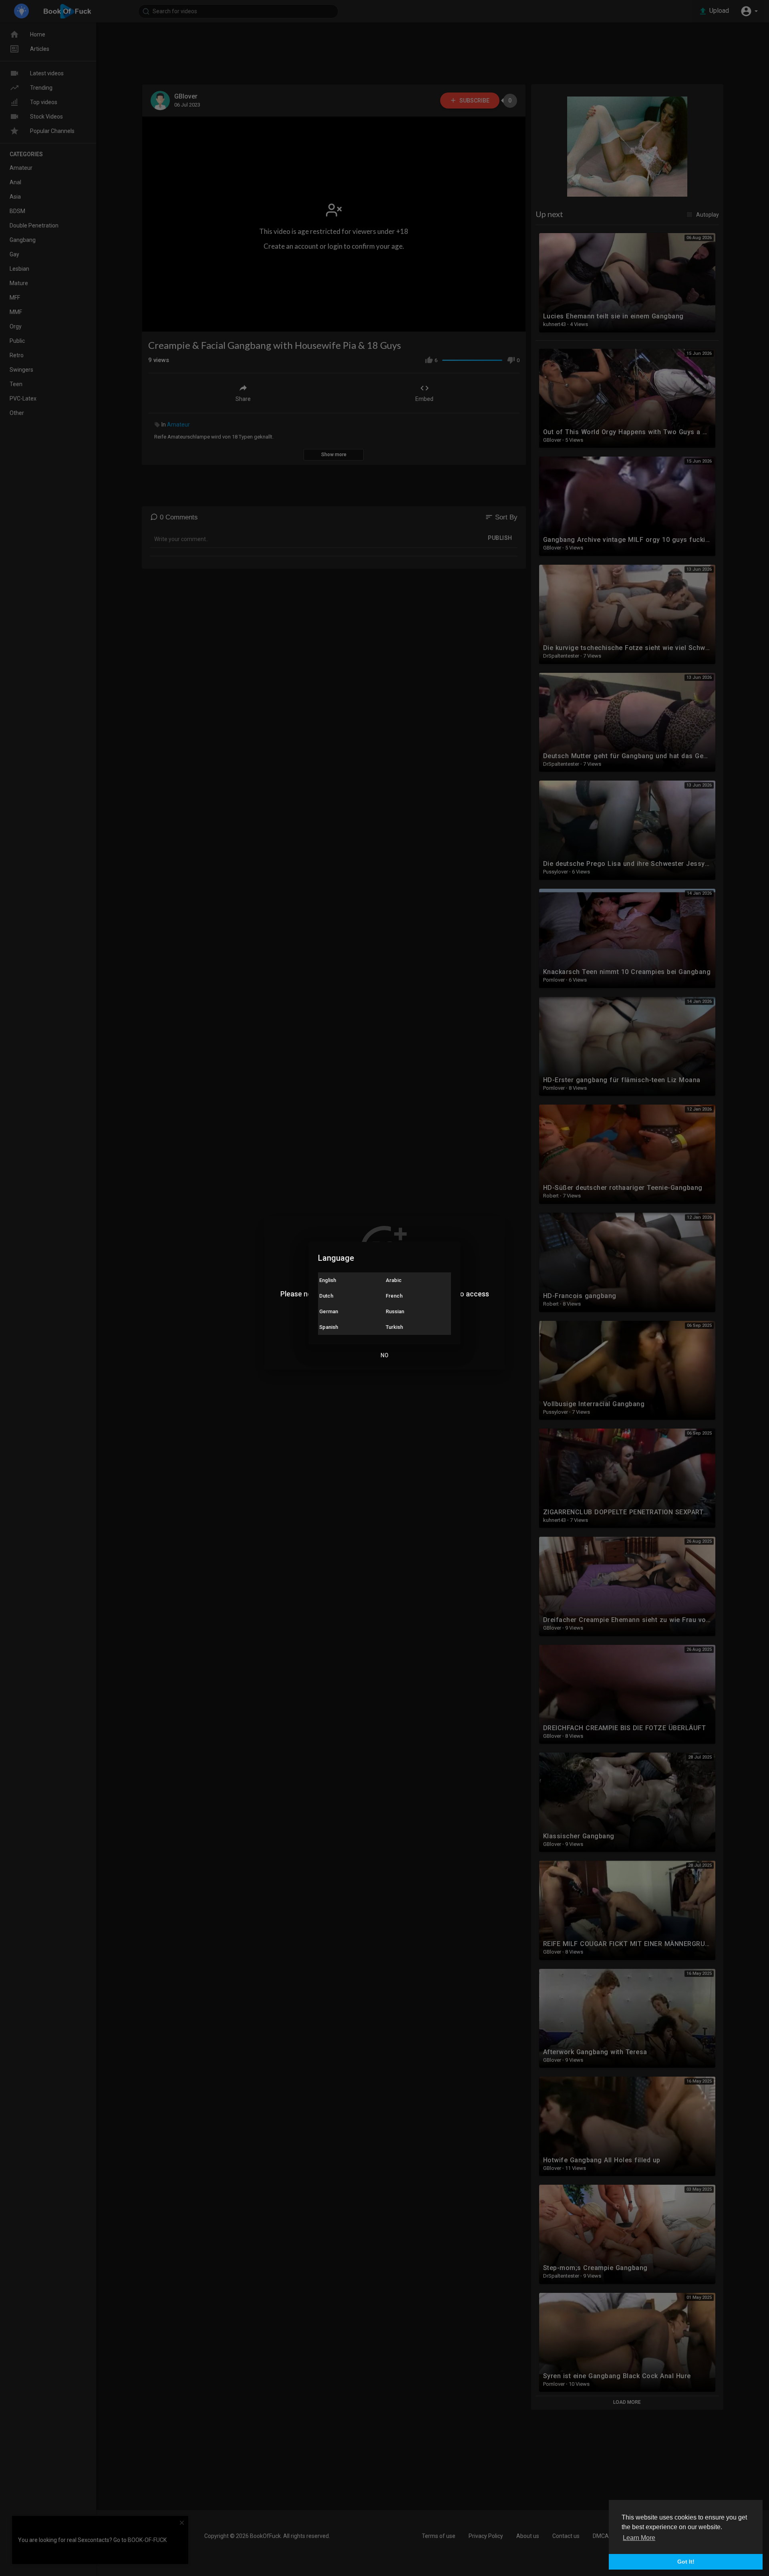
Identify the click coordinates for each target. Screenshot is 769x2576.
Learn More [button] (639, 2538)
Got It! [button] (686, 2562)
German (329, 1311)
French (394, 1296)
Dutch (326, 1296)
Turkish (394, 1327)
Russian (395, 1311)
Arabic (394, 1280)
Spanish (329, 1327)
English (328, 1280)
